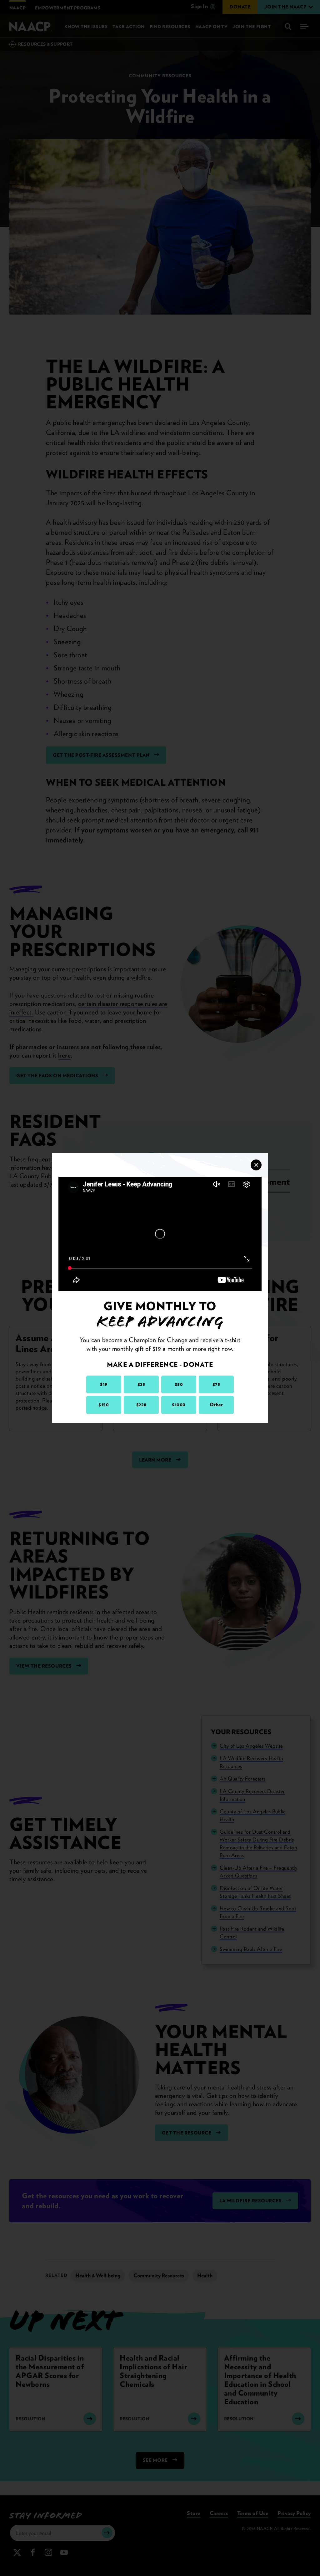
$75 (216, 1384)
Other (216, 1405)
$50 (179, 1384)
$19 (104, 1384)
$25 (141, 1384)
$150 (104, 1405)
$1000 (179, 1405)
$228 (141, 1405)
